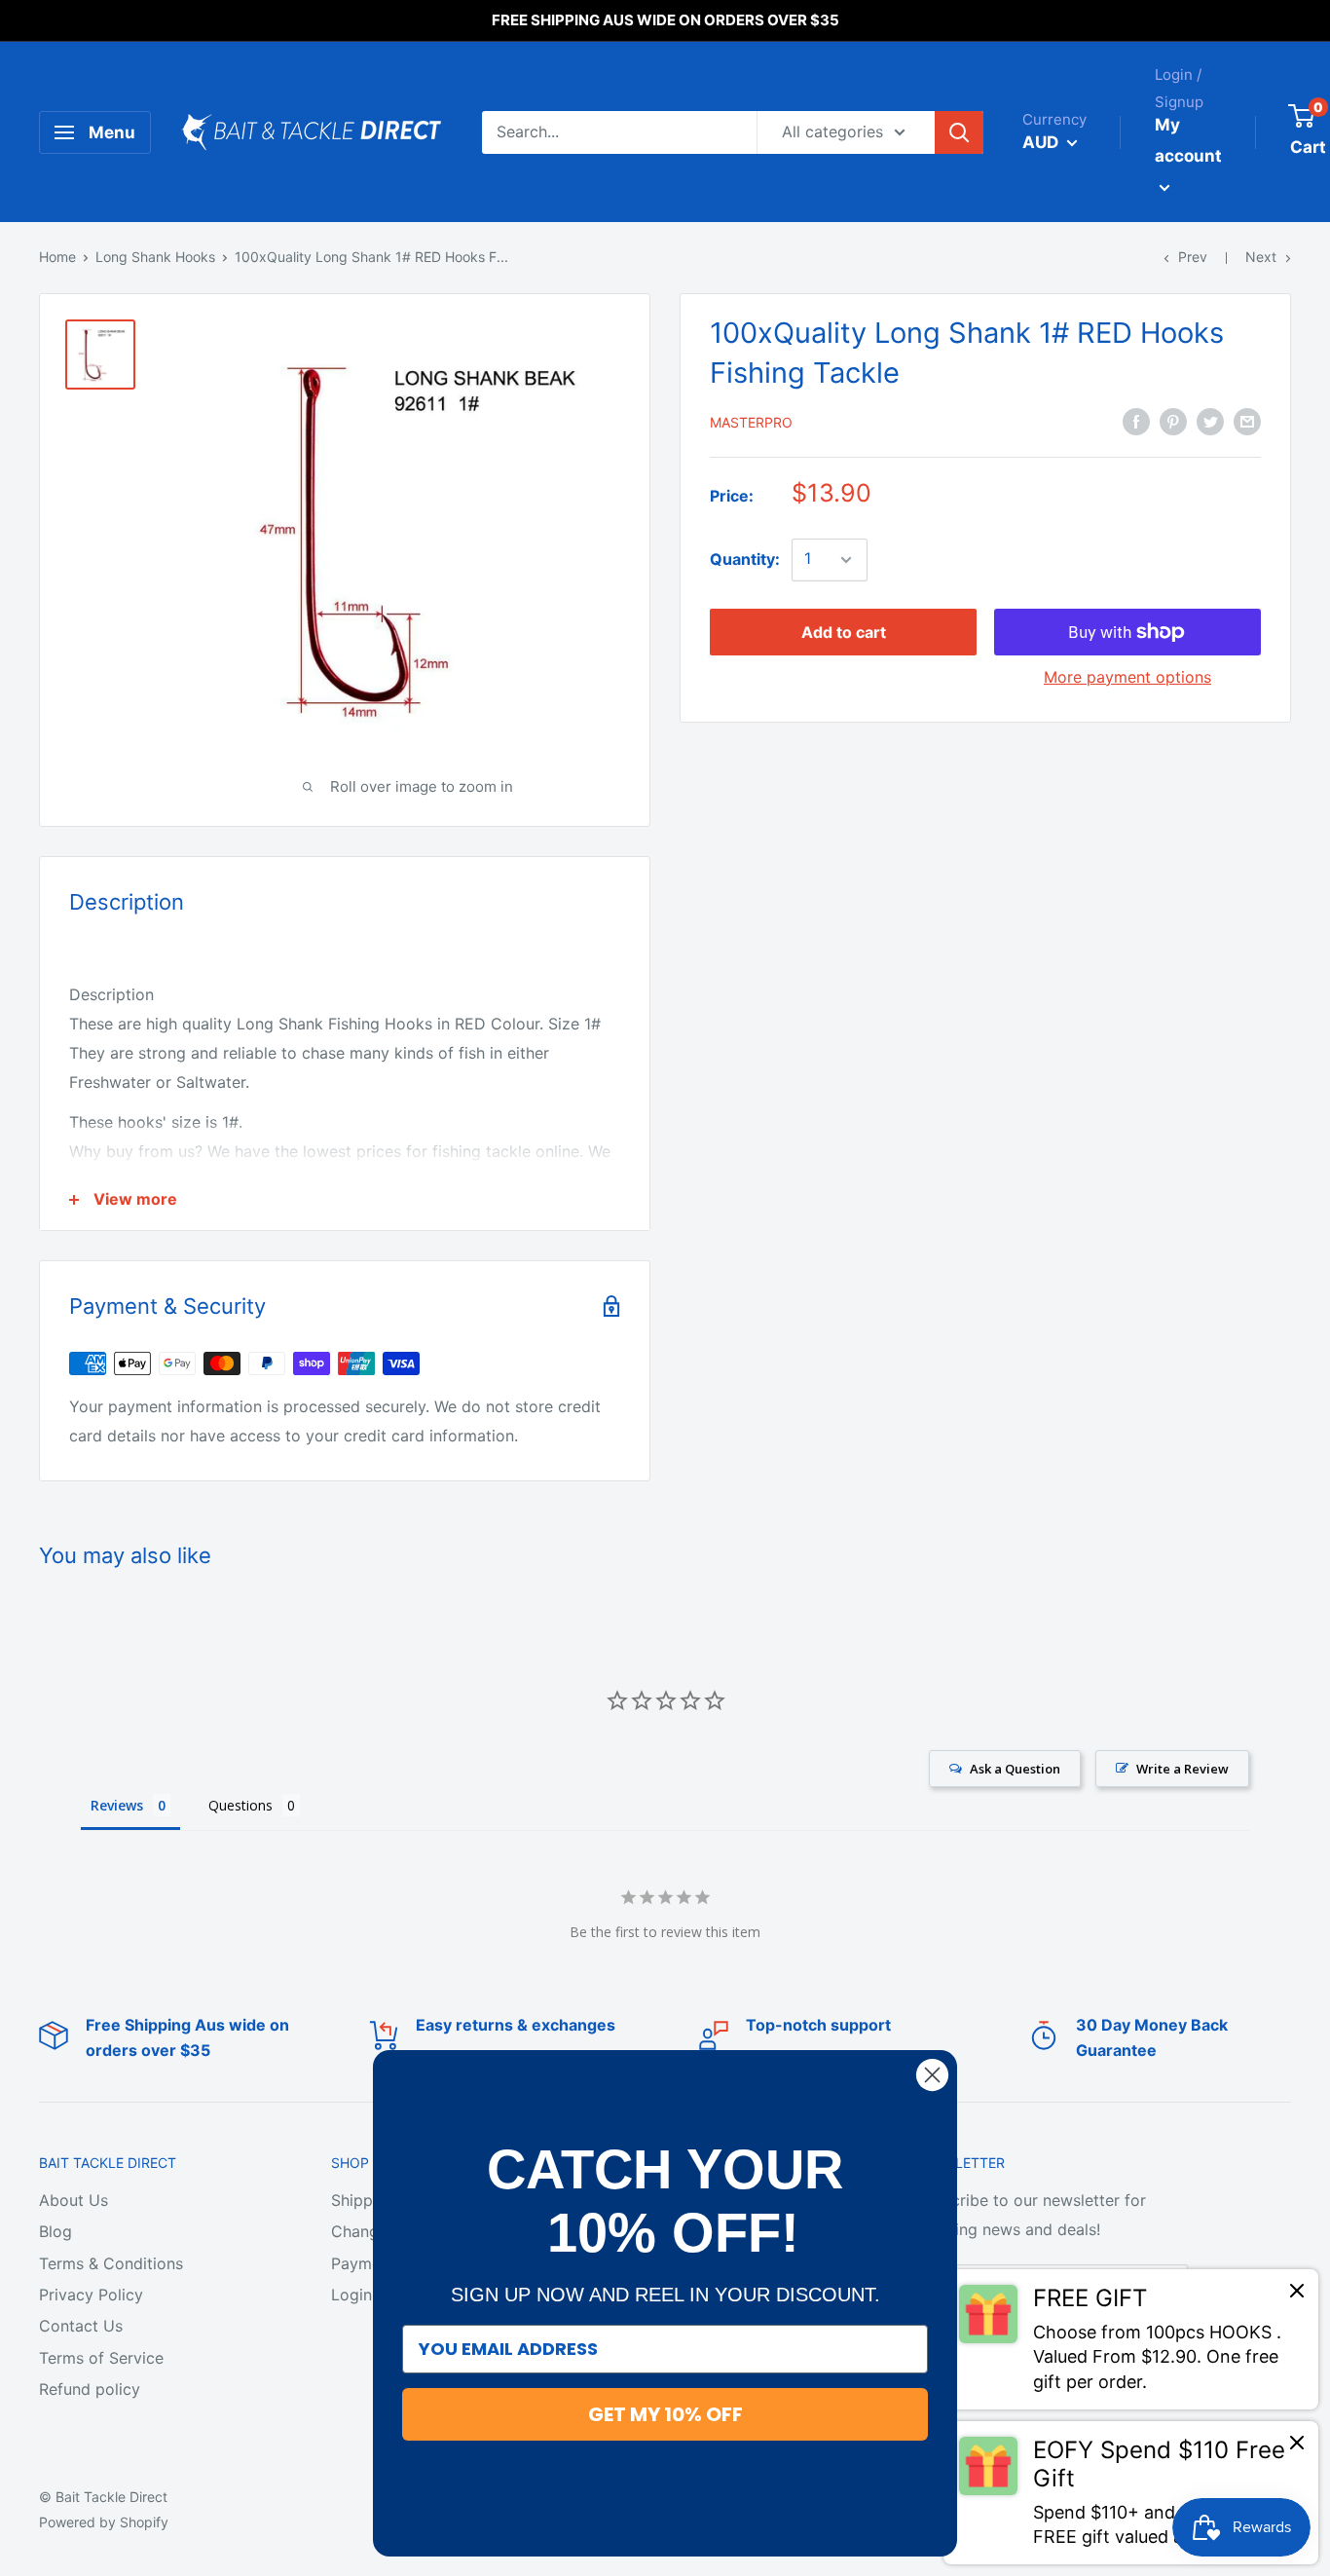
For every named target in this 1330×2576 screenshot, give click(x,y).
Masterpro (751, 422)
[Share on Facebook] (1136, 421)
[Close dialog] (932, 2075)
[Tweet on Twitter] (1210, 421)
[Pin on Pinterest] (1173, 421)
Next (1261, 257)
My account (1188, 140)
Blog (55, 2231)
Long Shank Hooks (155, 257)
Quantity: (745, 559)
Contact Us (81, 2326)
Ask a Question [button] (1015, 1769)
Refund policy (90, 2389)
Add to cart (844, 632)
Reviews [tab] (117, 1805)
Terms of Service (101, 2358)
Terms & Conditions (111, 2263)
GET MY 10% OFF (665, 2414)
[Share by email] (1247, 421)
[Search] (959, 132)
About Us (74, 2200)
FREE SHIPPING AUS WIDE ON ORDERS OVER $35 (665, 20)
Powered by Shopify (104, 2522)
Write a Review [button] (1182, 1769)
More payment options (1127, 677)
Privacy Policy (91, 2295)
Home (57, 257)
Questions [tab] (240, 1805)
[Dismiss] (1297, 2296)
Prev (1193, 257)
